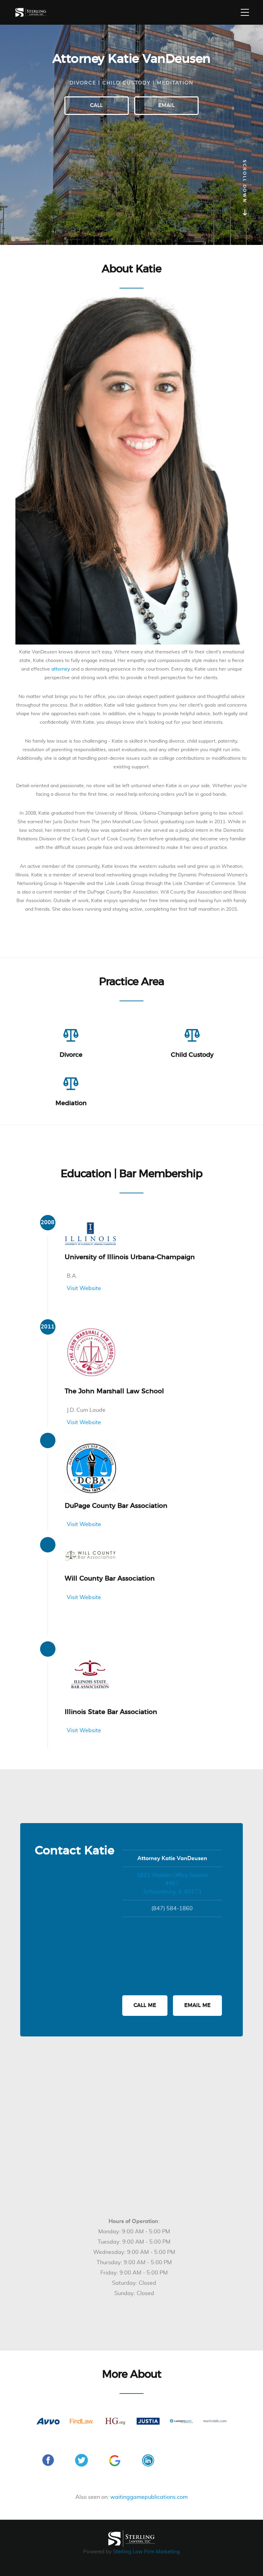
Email (166, 105)
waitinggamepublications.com (149, 2497)
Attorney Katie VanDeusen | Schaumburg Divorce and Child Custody (31, 13)
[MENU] (245, 12)
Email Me (197, 2005)
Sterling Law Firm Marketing (146, 2552)
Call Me (145, 2005)
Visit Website (84, 1288)
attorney (61, 669)
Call (96, 105)
